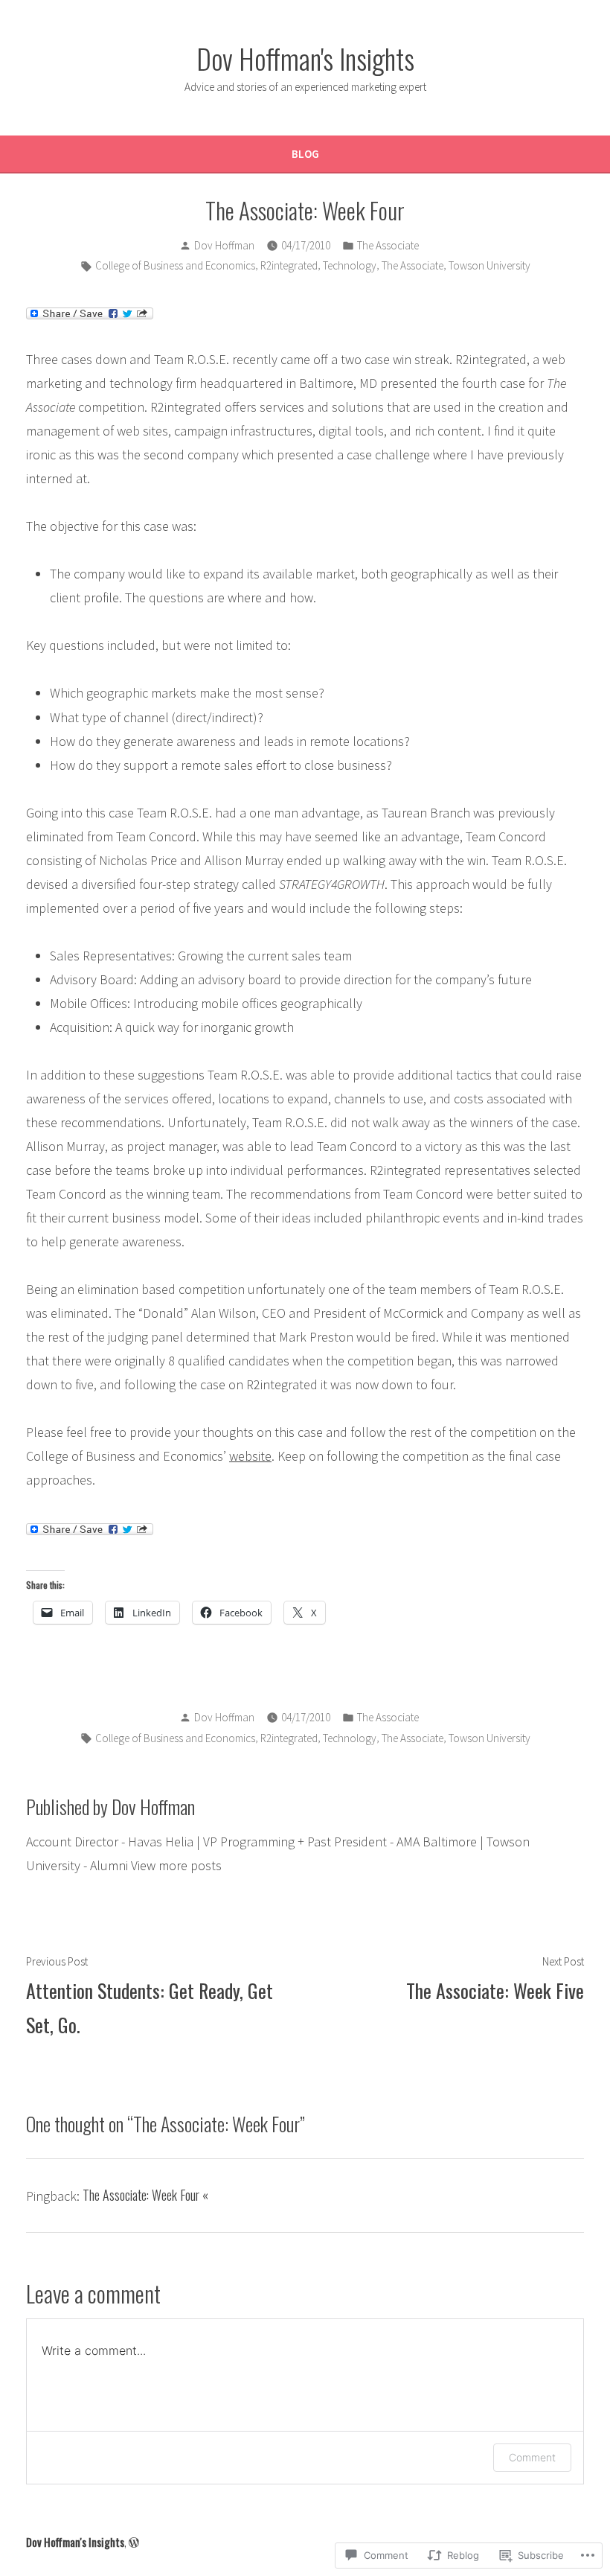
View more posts (176, 1865)
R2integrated (289, 265)
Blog (305, 154)
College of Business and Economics (175, 265)
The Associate (388, 245)
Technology (350, 265)
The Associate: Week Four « (145, 2195)
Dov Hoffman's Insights (305, 58)
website (250, 1456)
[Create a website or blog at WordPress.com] (134, 2542)
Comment (532, 2457)
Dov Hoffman (224, 245)
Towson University (489, 265)
